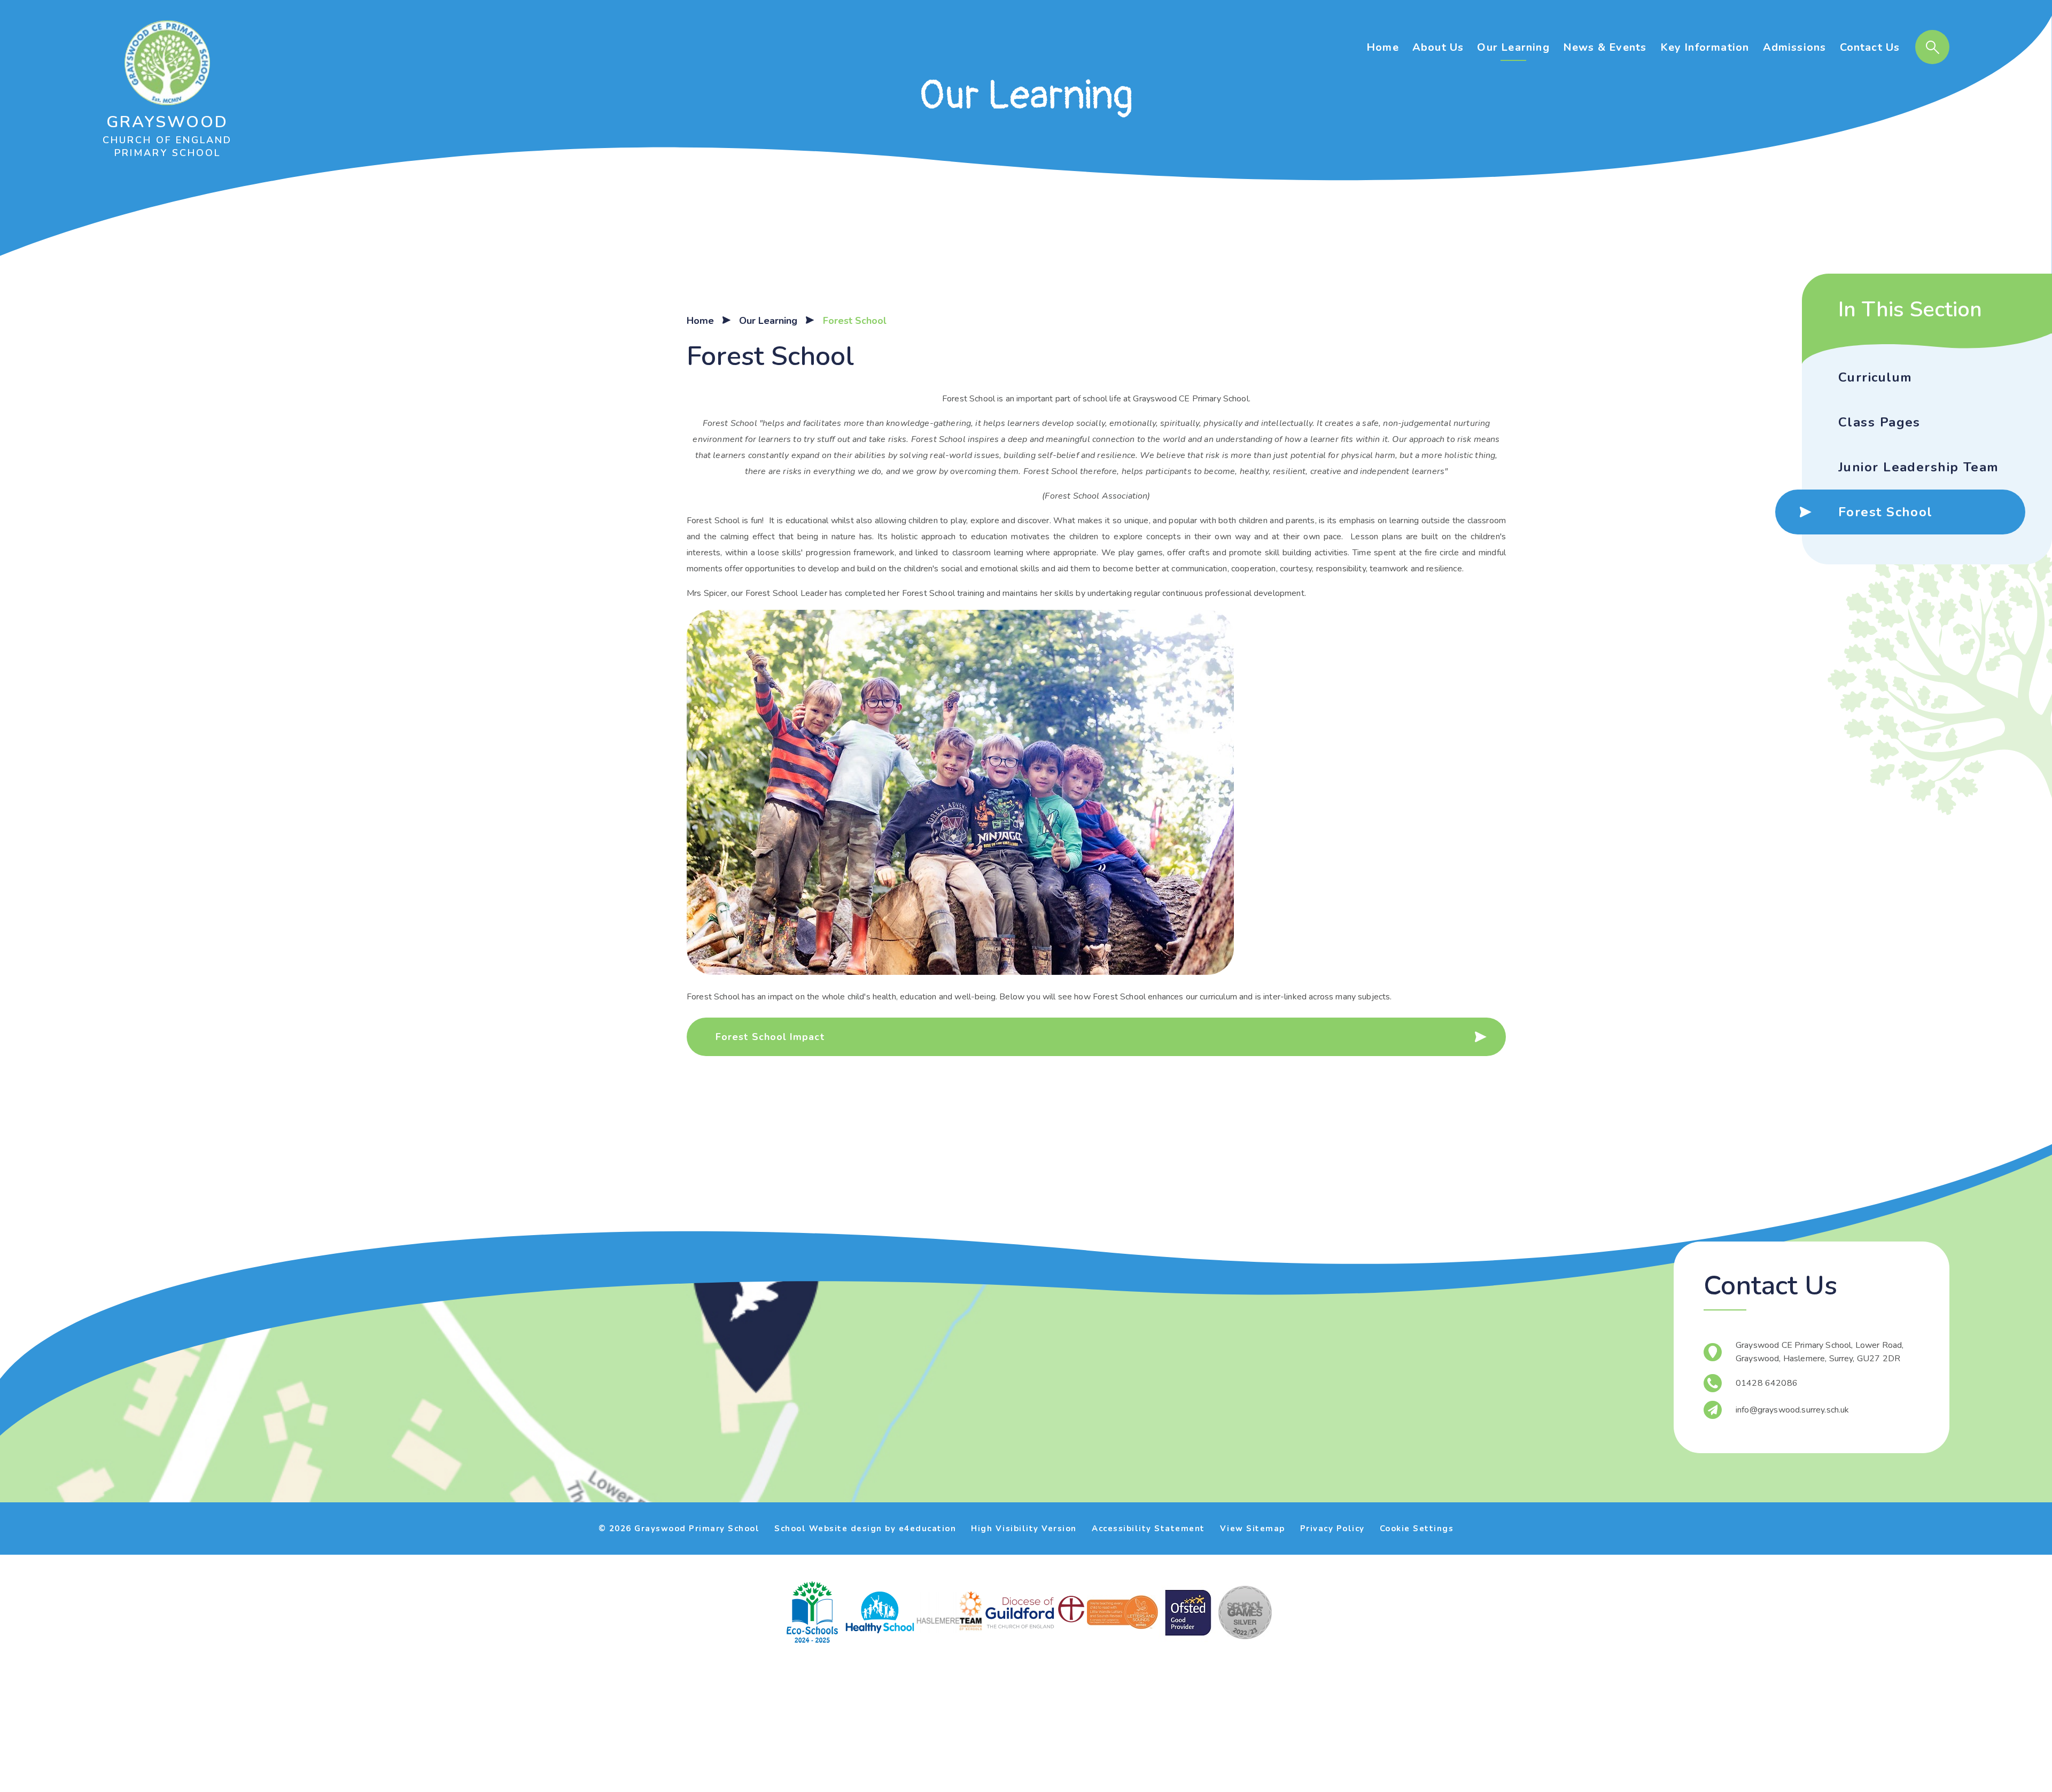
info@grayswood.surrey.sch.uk (1792, 1410)
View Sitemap (1253, 1529)
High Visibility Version (1024, 1529)
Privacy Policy (1332, 1529)
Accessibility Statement (1148, 1529)
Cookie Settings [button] (1417, 1529)
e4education (928, 1529)
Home (700, 321)
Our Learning (768, 321)
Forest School (855, 321)
